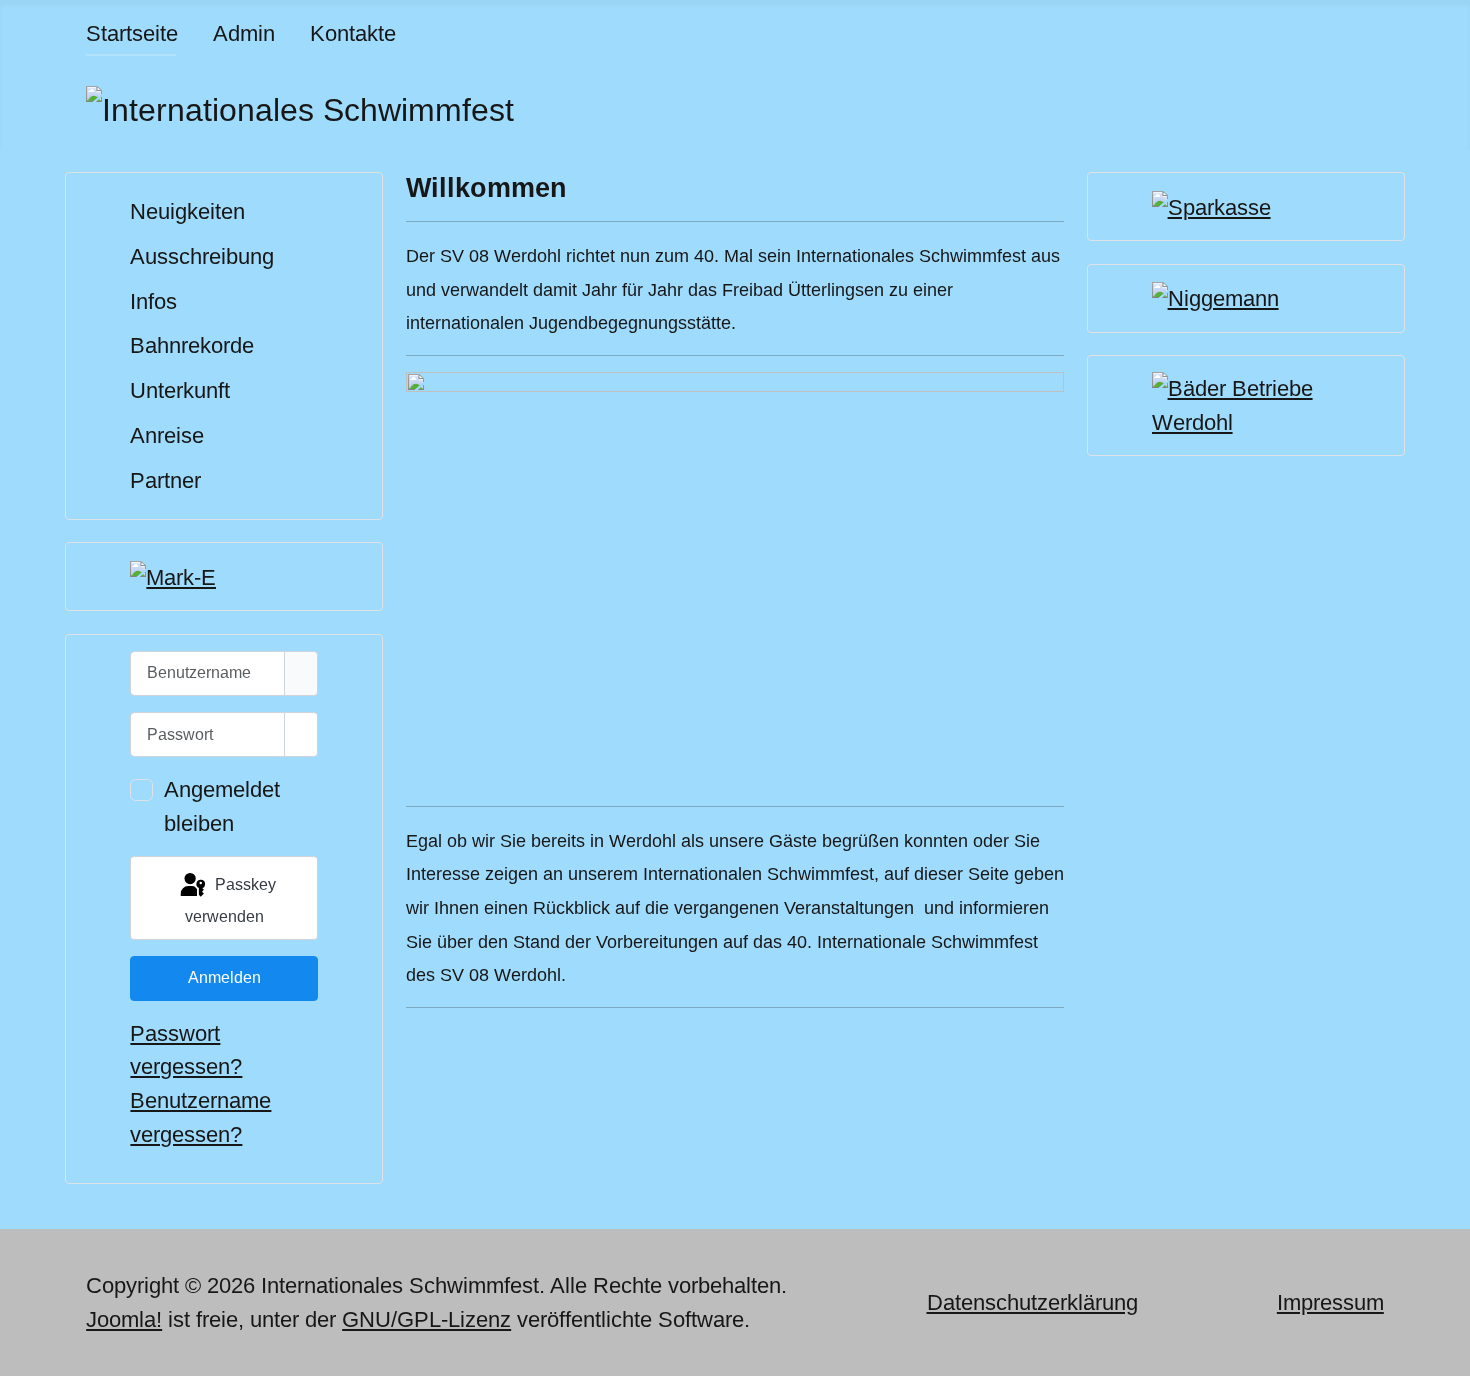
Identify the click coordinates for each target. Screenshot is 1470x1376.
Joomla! (124, 1319)
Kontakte (353, 33)
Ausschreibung (202, 256)
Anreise (167, 435)
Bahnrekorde (192, 345)
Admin (244, 33)
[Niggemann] (1215, 297)
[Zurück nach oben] (1442, 1348)
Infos (153, 301)
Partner (165, 480)
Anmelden (224, 977)
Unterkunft (180, 390)
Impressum (1330, 1302)
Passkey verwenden (230, 900)
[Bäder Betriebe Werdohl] (1246, 404)
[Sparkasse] (1211, 205)
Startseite (132, 33)
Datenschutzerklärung (1032, 1302)
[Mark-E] (173, 575)
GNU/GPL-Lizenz (426, 1319)
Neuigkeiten (187, 211)
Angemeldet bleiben (222, 806)
